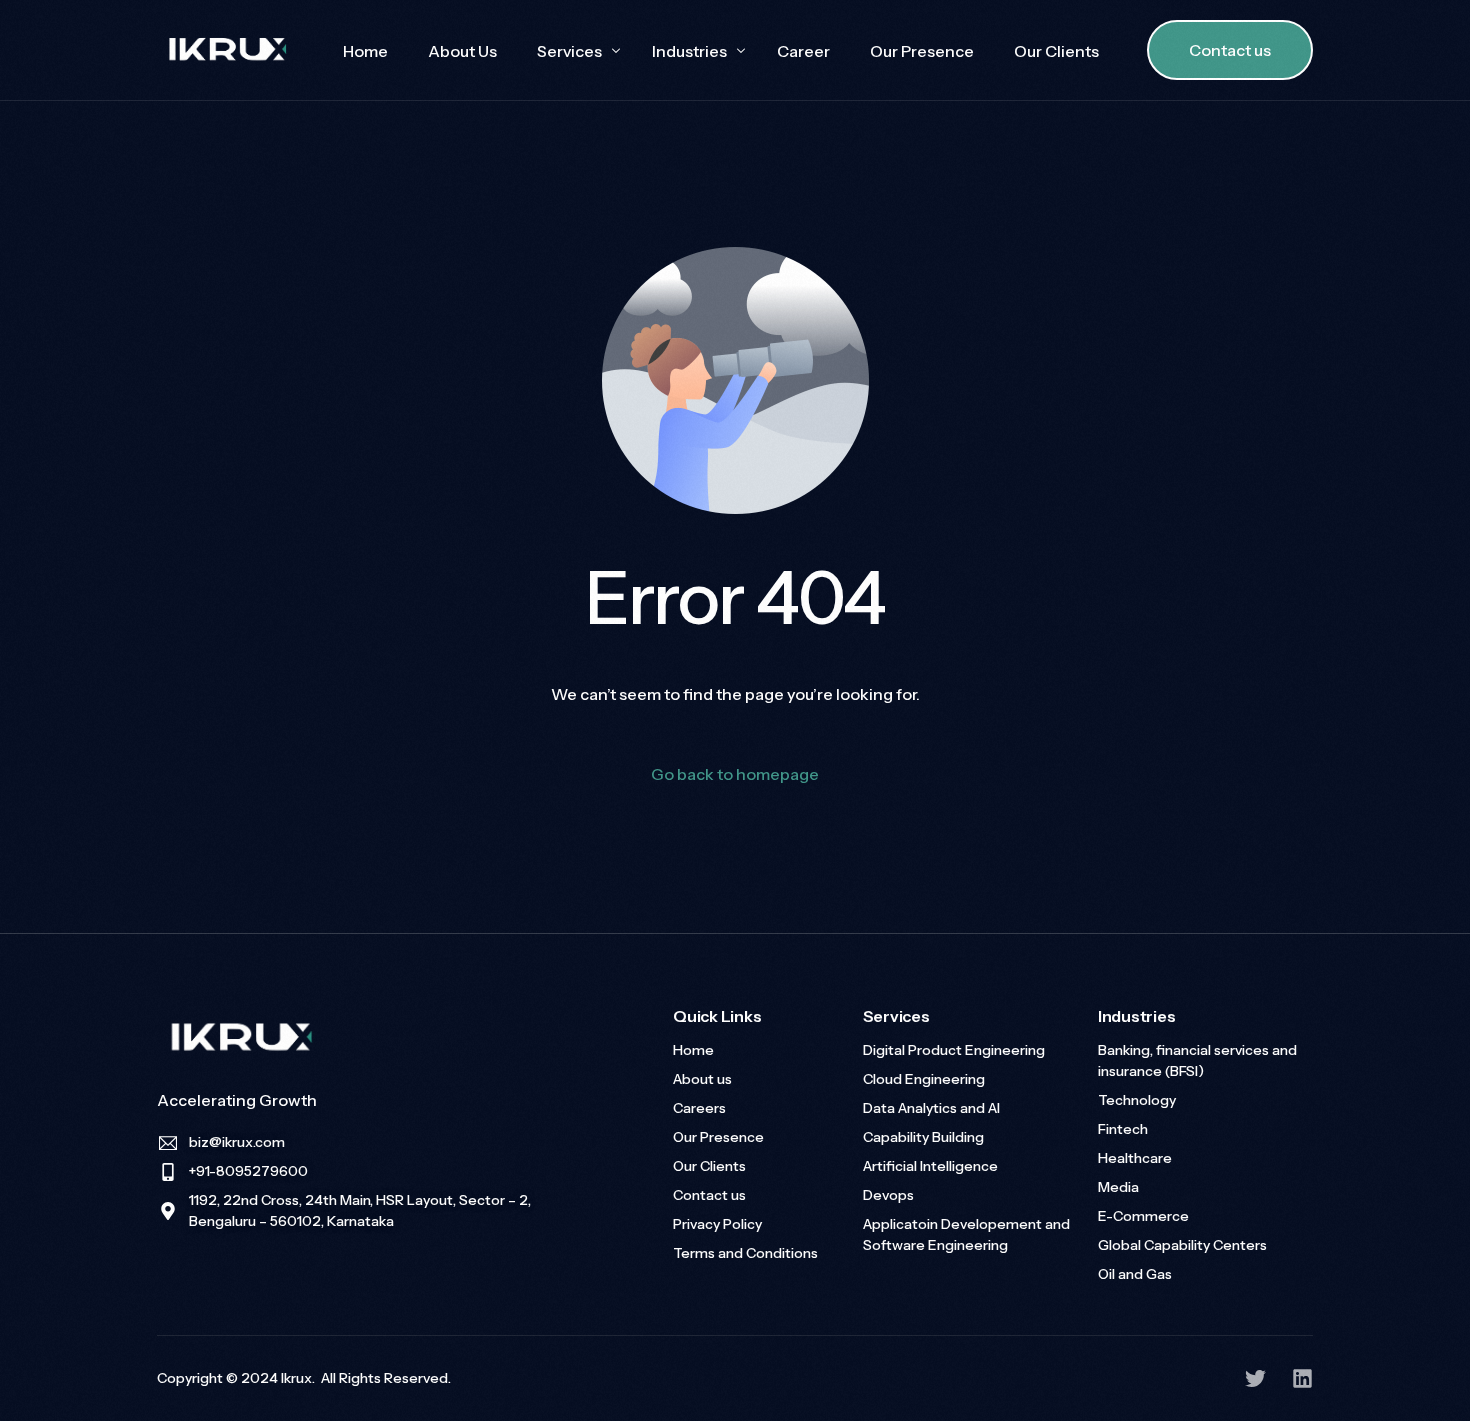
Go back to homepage (735, 774)
